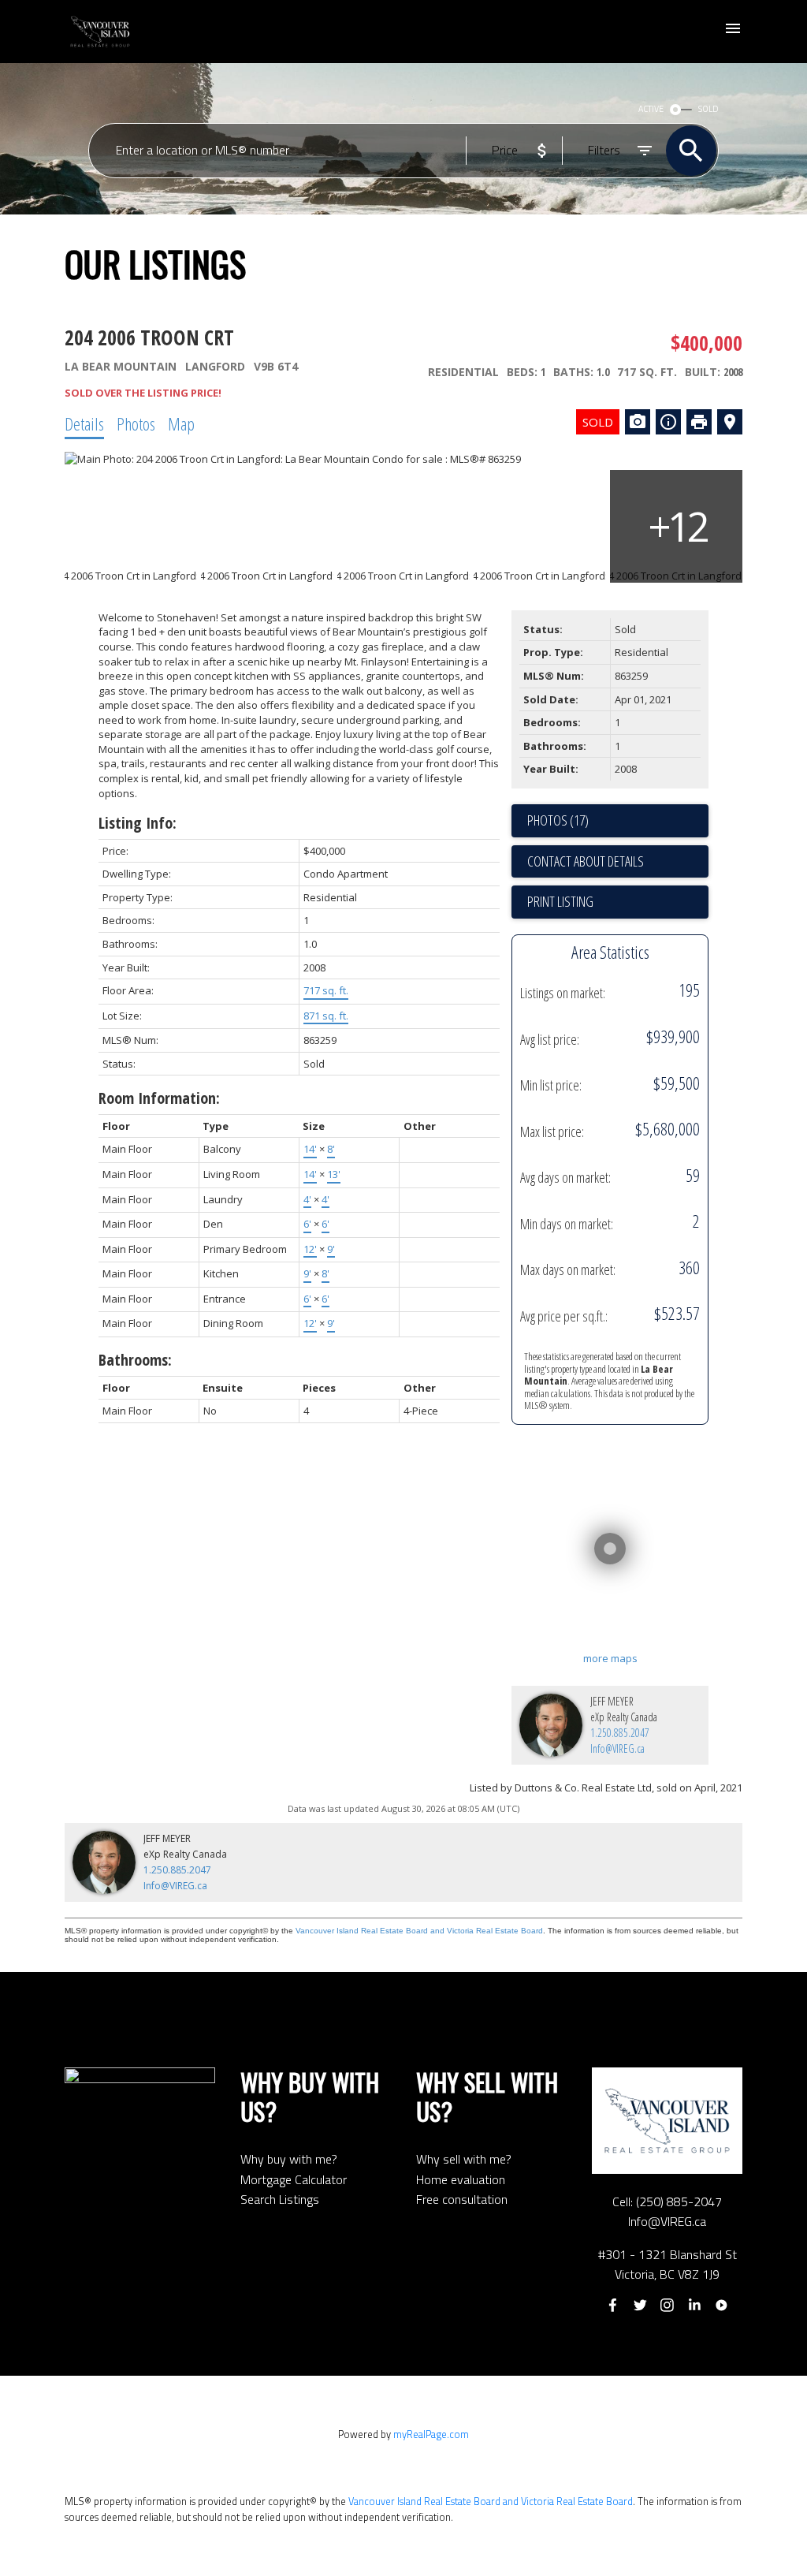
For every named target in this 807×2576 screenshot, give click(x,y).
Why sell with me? (464, 2159)
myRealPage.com (431, 2434)
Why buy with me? (289, 2159)
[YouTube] (721, 2305)
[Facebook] (613, 2305)
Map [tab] (181, 423)
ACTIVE (651, 109)
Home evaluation (461, 2179)
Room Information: (159, 1098)
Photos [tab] (136, 423)
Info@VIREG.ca (617, 1748)
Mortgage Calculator (294, 2179)
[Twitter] (640, 2305)
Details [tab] (84, 423)
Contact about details (586, 861)
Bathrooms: (135, 1360)
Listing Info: (138, 823)
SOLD (708, 109)
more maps (610, 1658)
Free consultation (462, 2199)
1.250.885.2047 (620, 1733)
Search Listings (280, 2199)
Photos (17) (558, 820)
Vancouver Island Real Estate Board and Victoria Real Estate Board (419, 1931)
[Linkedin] (694, 2305)
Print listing (560, 901)
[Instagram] (668, 2305)
